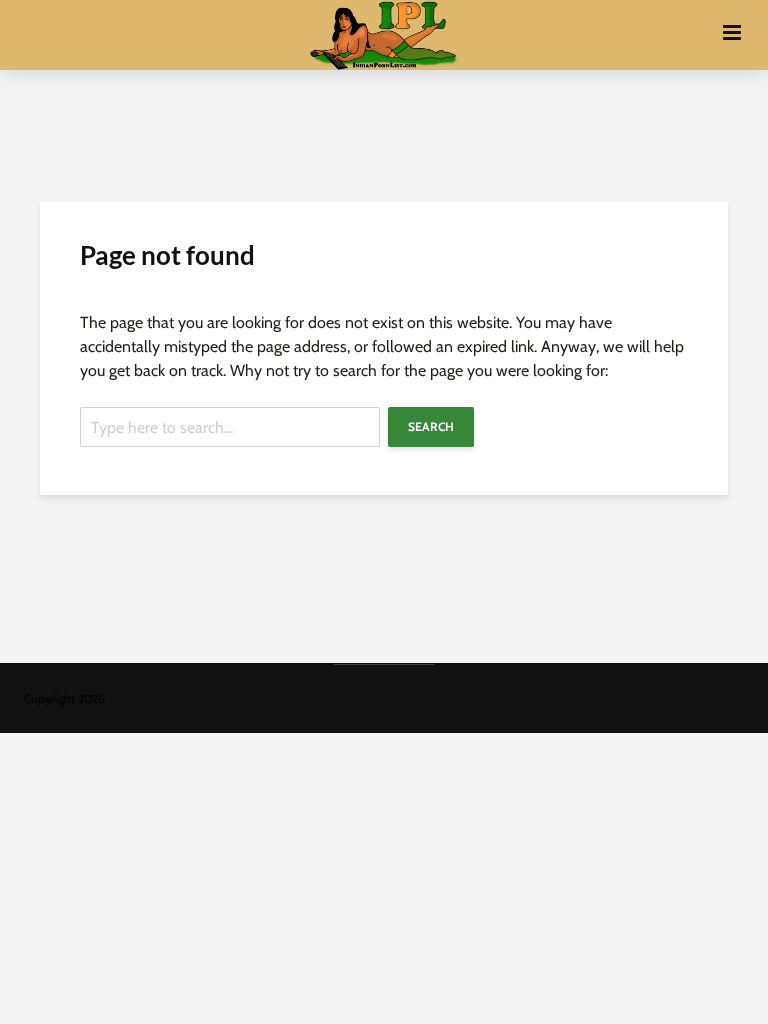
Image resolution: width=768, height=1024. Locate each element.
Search (431, 426)
